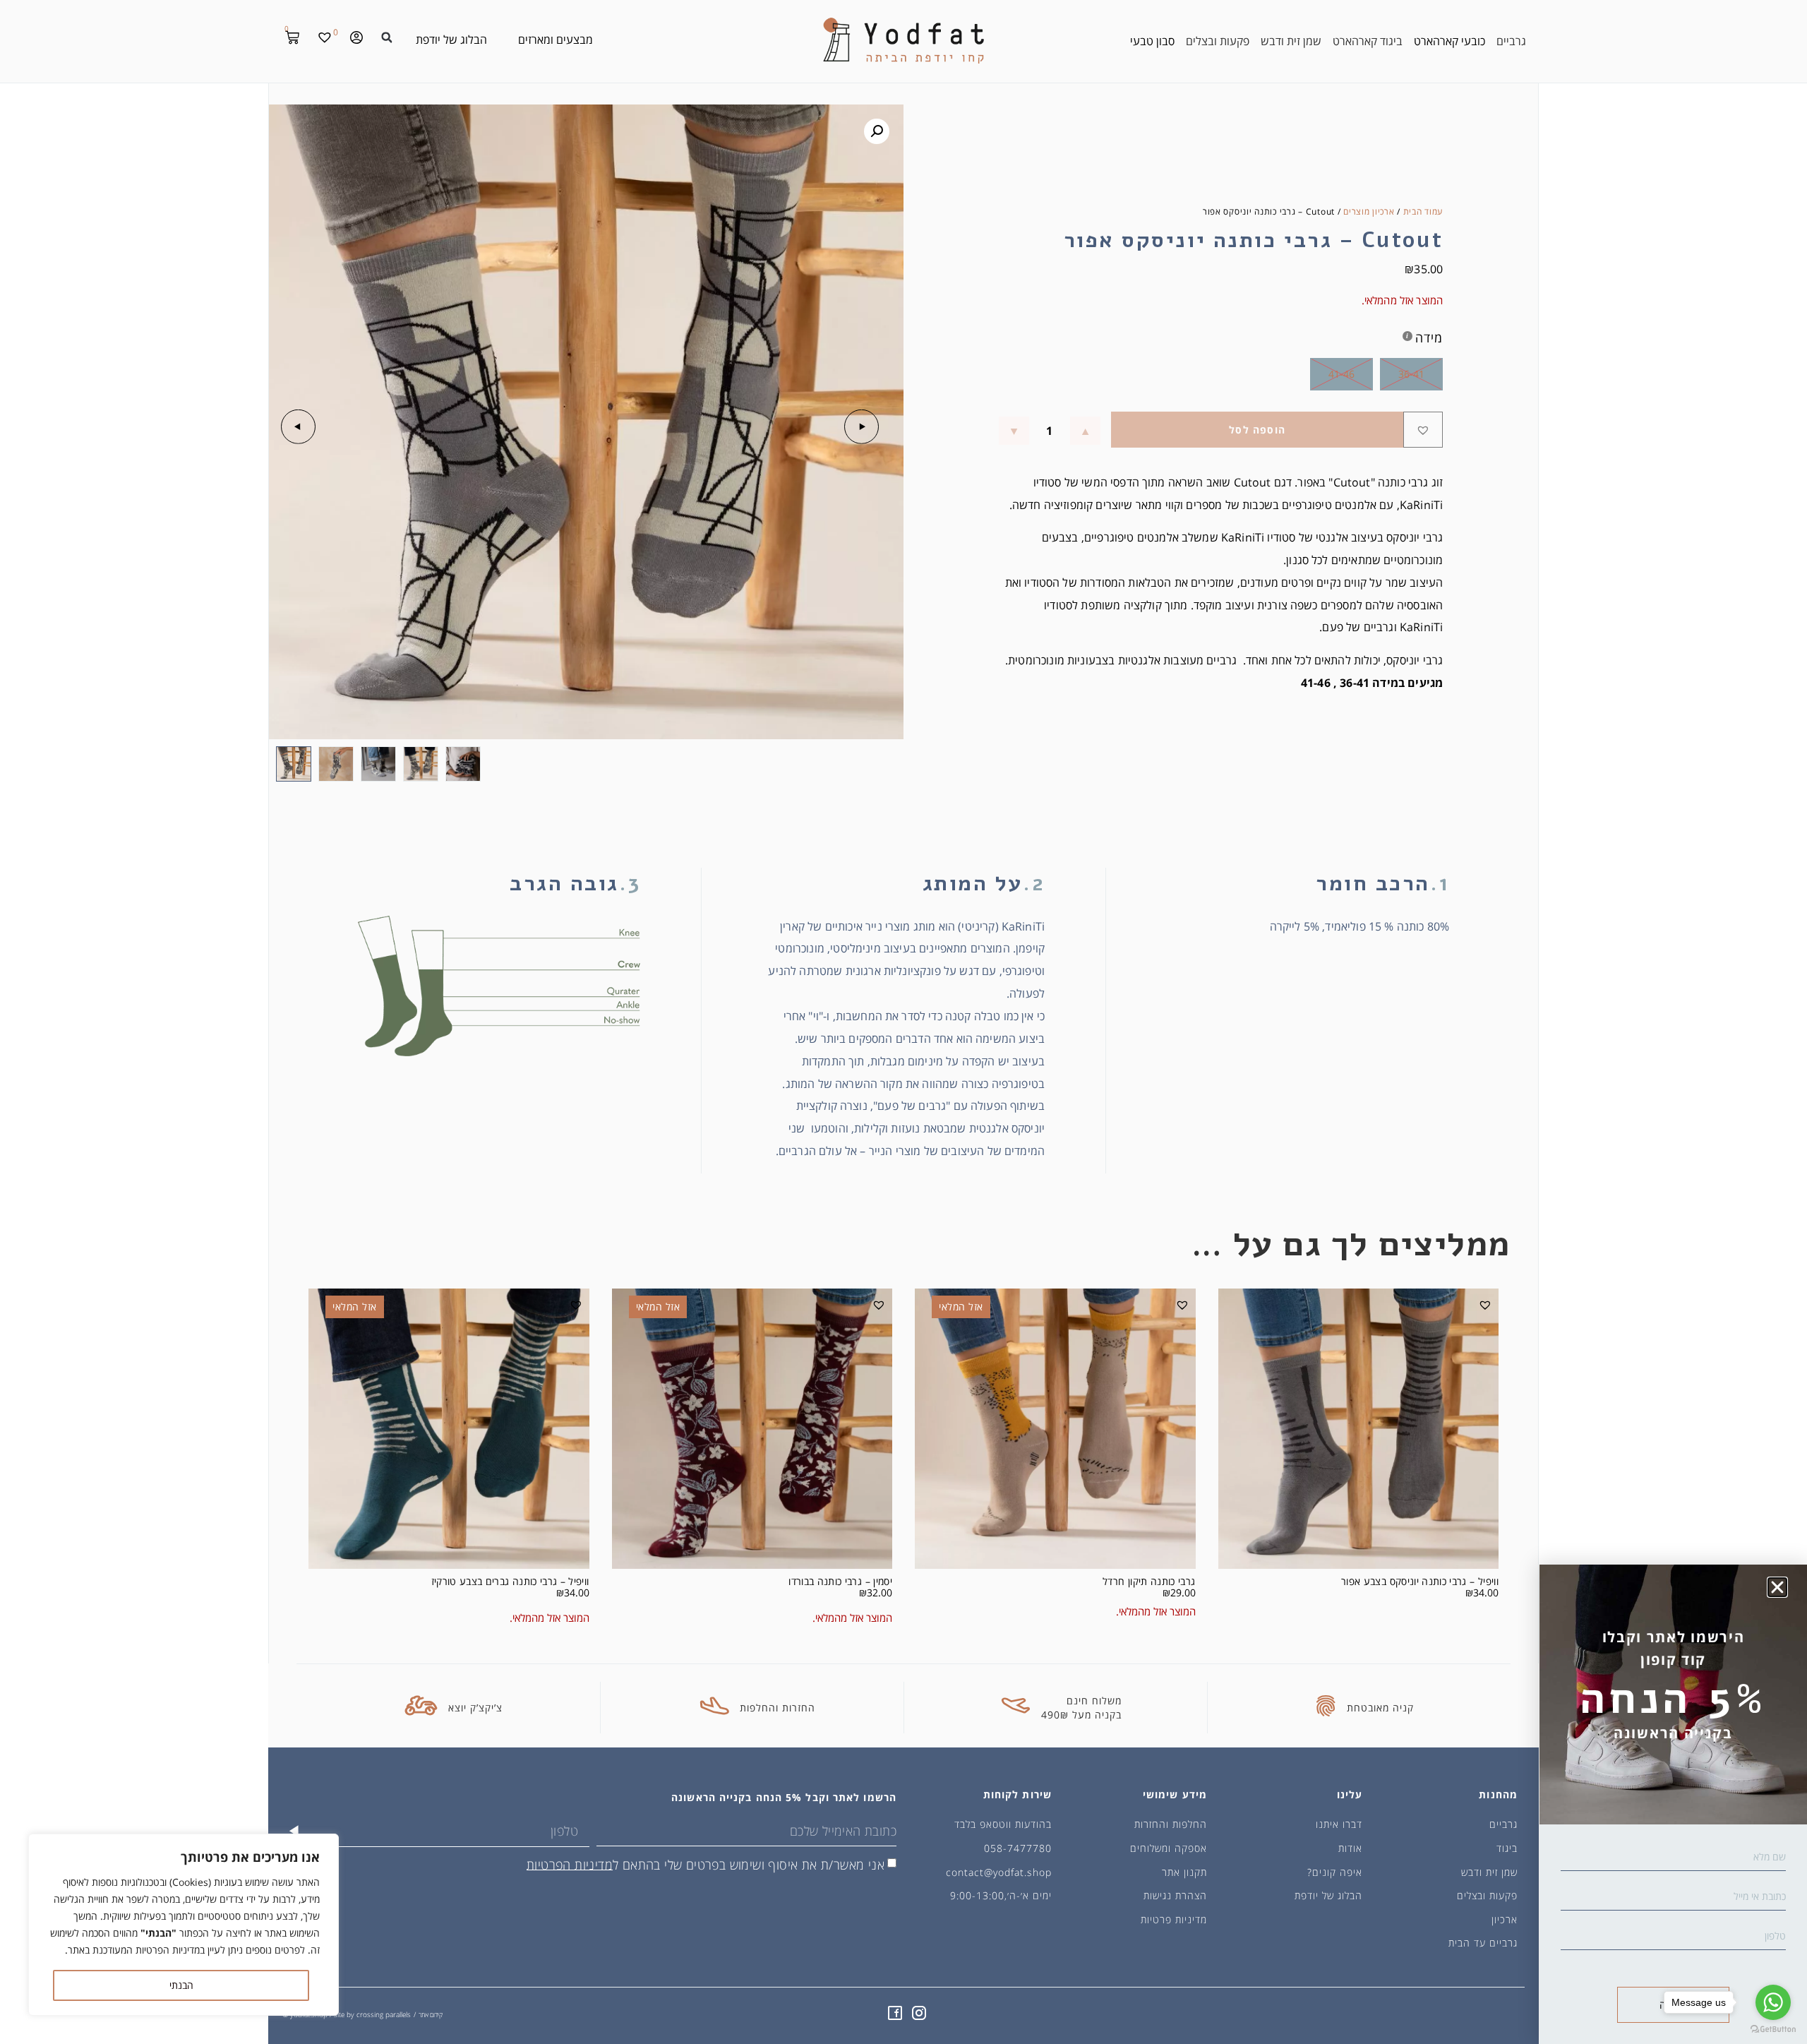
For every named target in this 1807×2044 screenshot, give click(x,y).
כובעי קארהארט (1449, 41)
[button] (387, 37)
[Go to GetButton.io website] (1773, 2030)
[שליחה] (294, 1831)
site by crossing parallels (372, 2014)
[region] (184, 1925)
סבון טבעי (1152, 41)
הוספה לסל (1257, 430)
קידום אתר (431, 2015)
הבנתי (181, 1985)
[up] (1085, 431)
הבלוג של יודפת (451, 40)
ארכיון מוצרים (1369, 211)
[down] (1014, 431)
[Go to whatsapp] (1773, 2002)
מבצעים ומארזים (556, 40)
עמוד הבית (1423, 211)
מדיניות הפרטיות (570, 1864)
